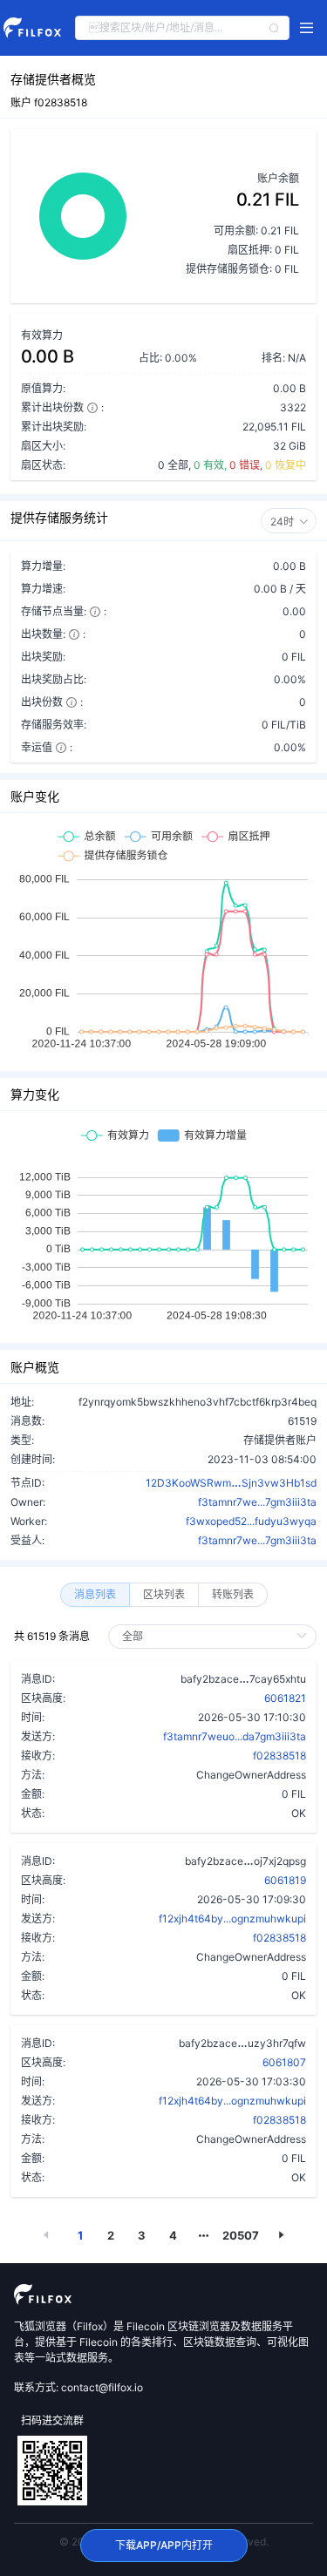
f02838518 (279, 1756)
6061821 (285, 1698)
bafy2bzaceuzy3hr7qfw (242, 2043)
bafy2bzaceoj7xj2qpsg (245, 1861)
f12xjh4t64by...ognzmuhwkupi (232, 1918)
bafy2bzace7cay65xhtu (243, 1678)
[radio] (95, 1595)
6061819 (285, 1880)
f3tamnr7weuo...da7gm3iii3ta (235, 1736)
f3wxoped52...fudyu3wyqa (251, 1521)
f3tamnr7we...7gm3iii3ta (257, 1502)
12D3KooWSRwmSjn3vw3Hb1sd (231, 1482)
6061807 (284, 2062)
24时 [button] (282, 522)
